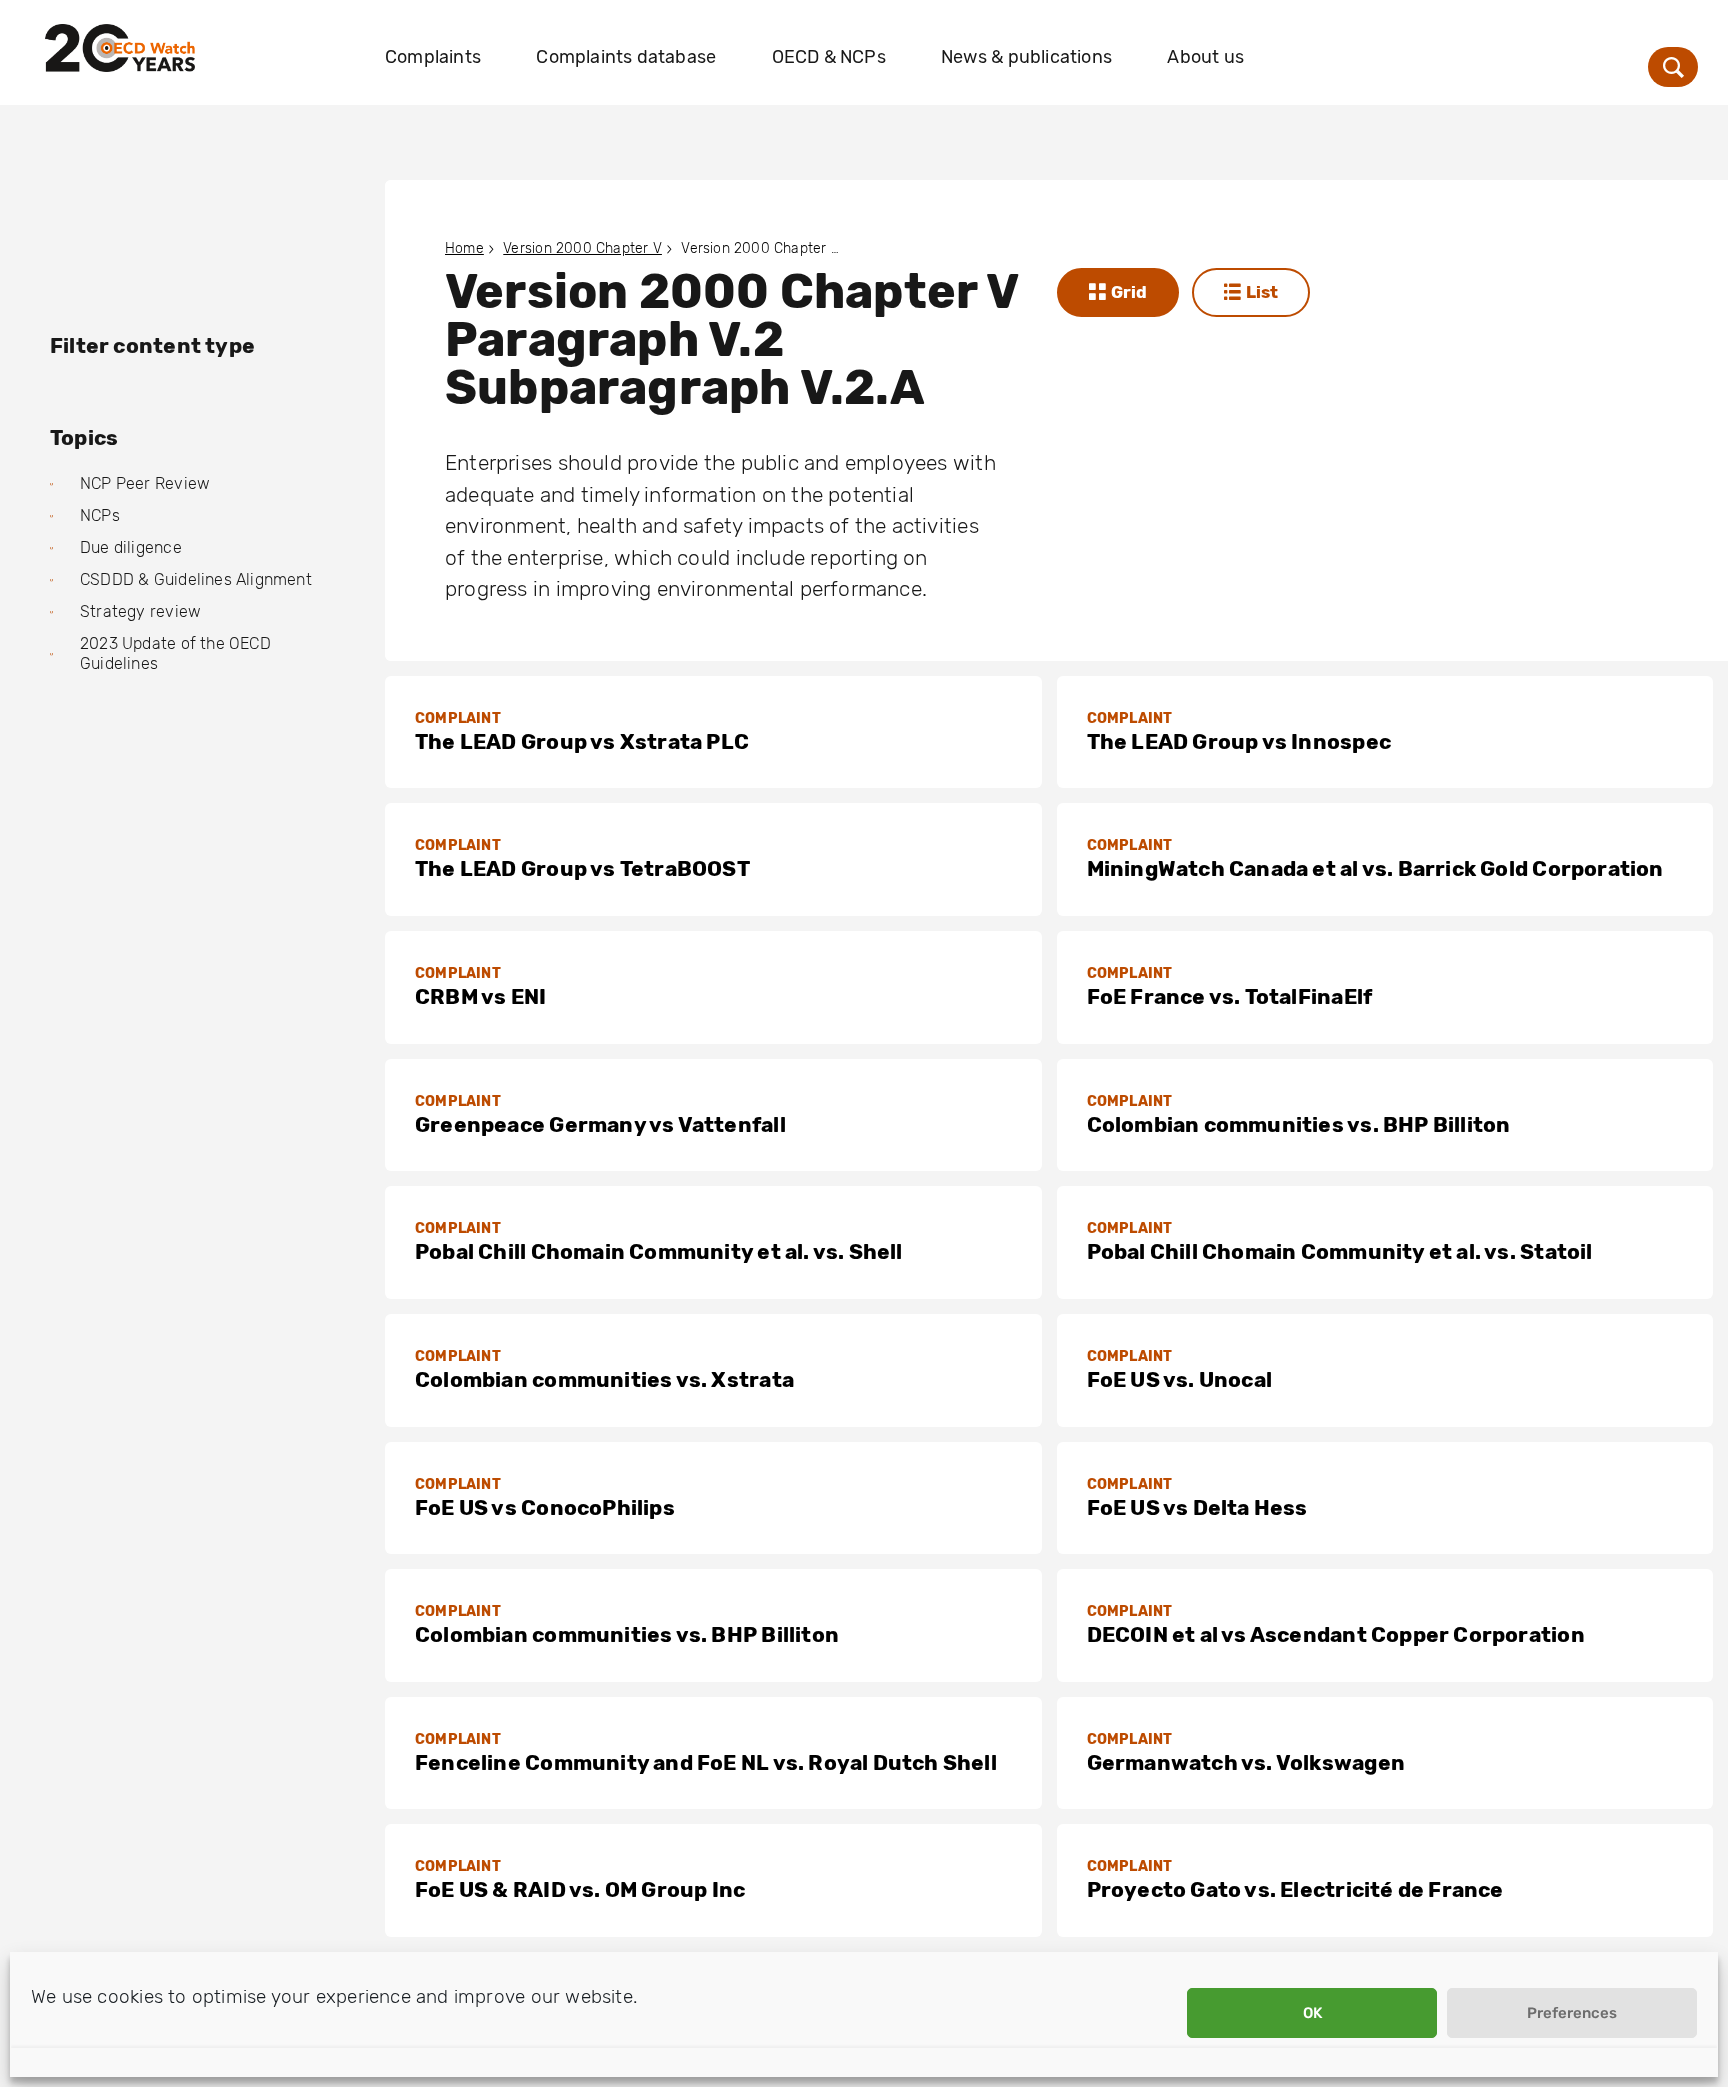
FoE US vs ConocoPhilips (545, 1507)
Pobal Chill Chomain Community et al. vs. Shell (659, 1251)
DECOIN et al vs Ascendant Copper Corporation (1336, 1634)
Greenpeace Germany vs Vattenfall (600, 1124)
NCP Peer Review (145, 483)
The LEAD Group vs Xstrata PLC (582, 741)
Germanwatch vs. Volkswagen (1246, 1762)
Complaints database (626, 57)
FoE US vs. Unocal (1180, 1379)
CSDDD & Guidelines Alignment (196, 579)
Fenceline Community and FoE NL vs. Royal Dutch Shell (706, 1762)
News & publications (1026, 57)
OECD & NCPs (829, 57)
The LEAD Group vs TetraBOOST (582, 868)
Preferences (1572, 2013)
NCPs (100, 515)
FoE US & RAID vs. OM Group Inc (580, 1889)
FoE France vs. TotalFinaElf (1230, 996)
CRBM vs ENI (480, 996)
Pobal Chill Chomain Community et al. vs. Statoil (1340, 1251)
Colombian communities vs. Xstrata (604, 1379)
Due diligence (131, 547)
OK (1312, 2013)
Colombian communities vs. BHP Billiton (1299, 1124)
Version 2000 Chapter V (582, 248)
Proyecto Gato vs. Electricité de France (1295, 1889)
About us (1205, 57)
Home (464, 248)
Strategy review (140, 611)
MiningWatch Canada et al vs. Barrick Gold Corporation (1375, 868)
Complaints (433, 57)
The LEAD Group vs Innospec (1239, 741)
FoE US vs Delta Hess (1197, 1507)
